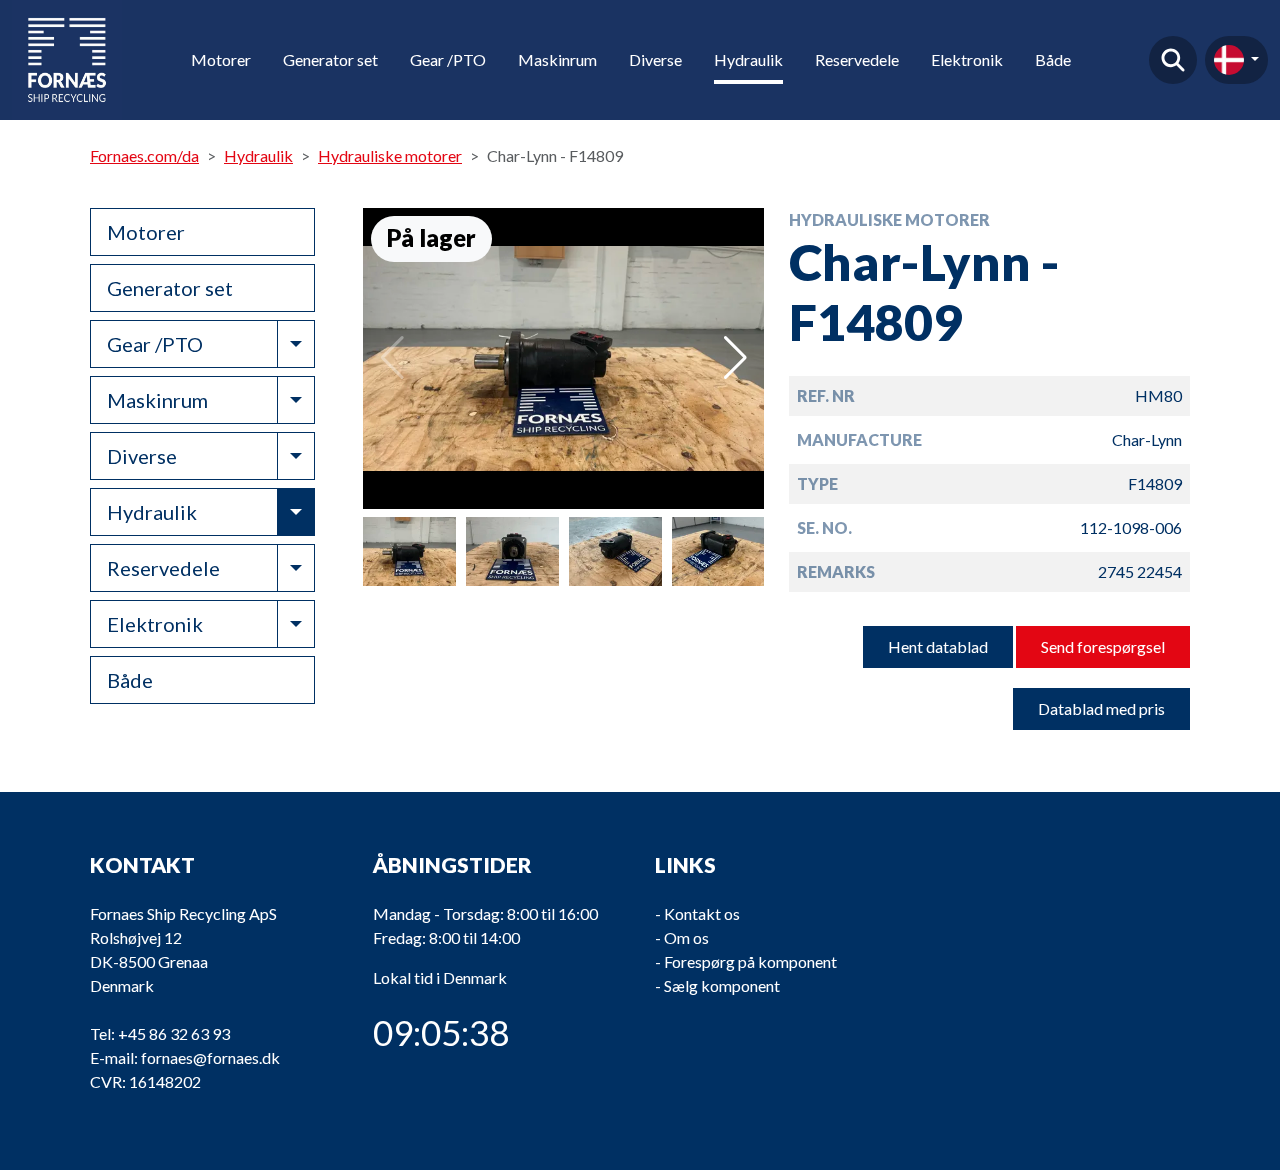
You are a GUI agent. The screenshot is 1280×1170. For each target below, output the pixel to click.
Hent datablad (938, 646)
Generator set (330, 59)
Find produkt (1173, 60)
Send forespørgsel (1103, 646)
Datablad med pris (1101, 708)
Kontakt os (702, 913)
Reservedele (857, 59)
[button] (735, 358)
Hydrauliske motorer (390, 155)
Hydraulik (748, 59)
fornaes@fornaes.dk (210, 1057)
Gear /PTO (448, 59)
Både (1053, 59)
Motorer (221, 59)
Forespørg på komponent (750, 961)
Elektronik (967, 59)
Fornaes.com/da (144, 155)
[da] (1236, 60)
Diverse (655, 59)
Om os (686, 937)
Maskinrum (557, 59)
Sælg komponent (722, 985)
